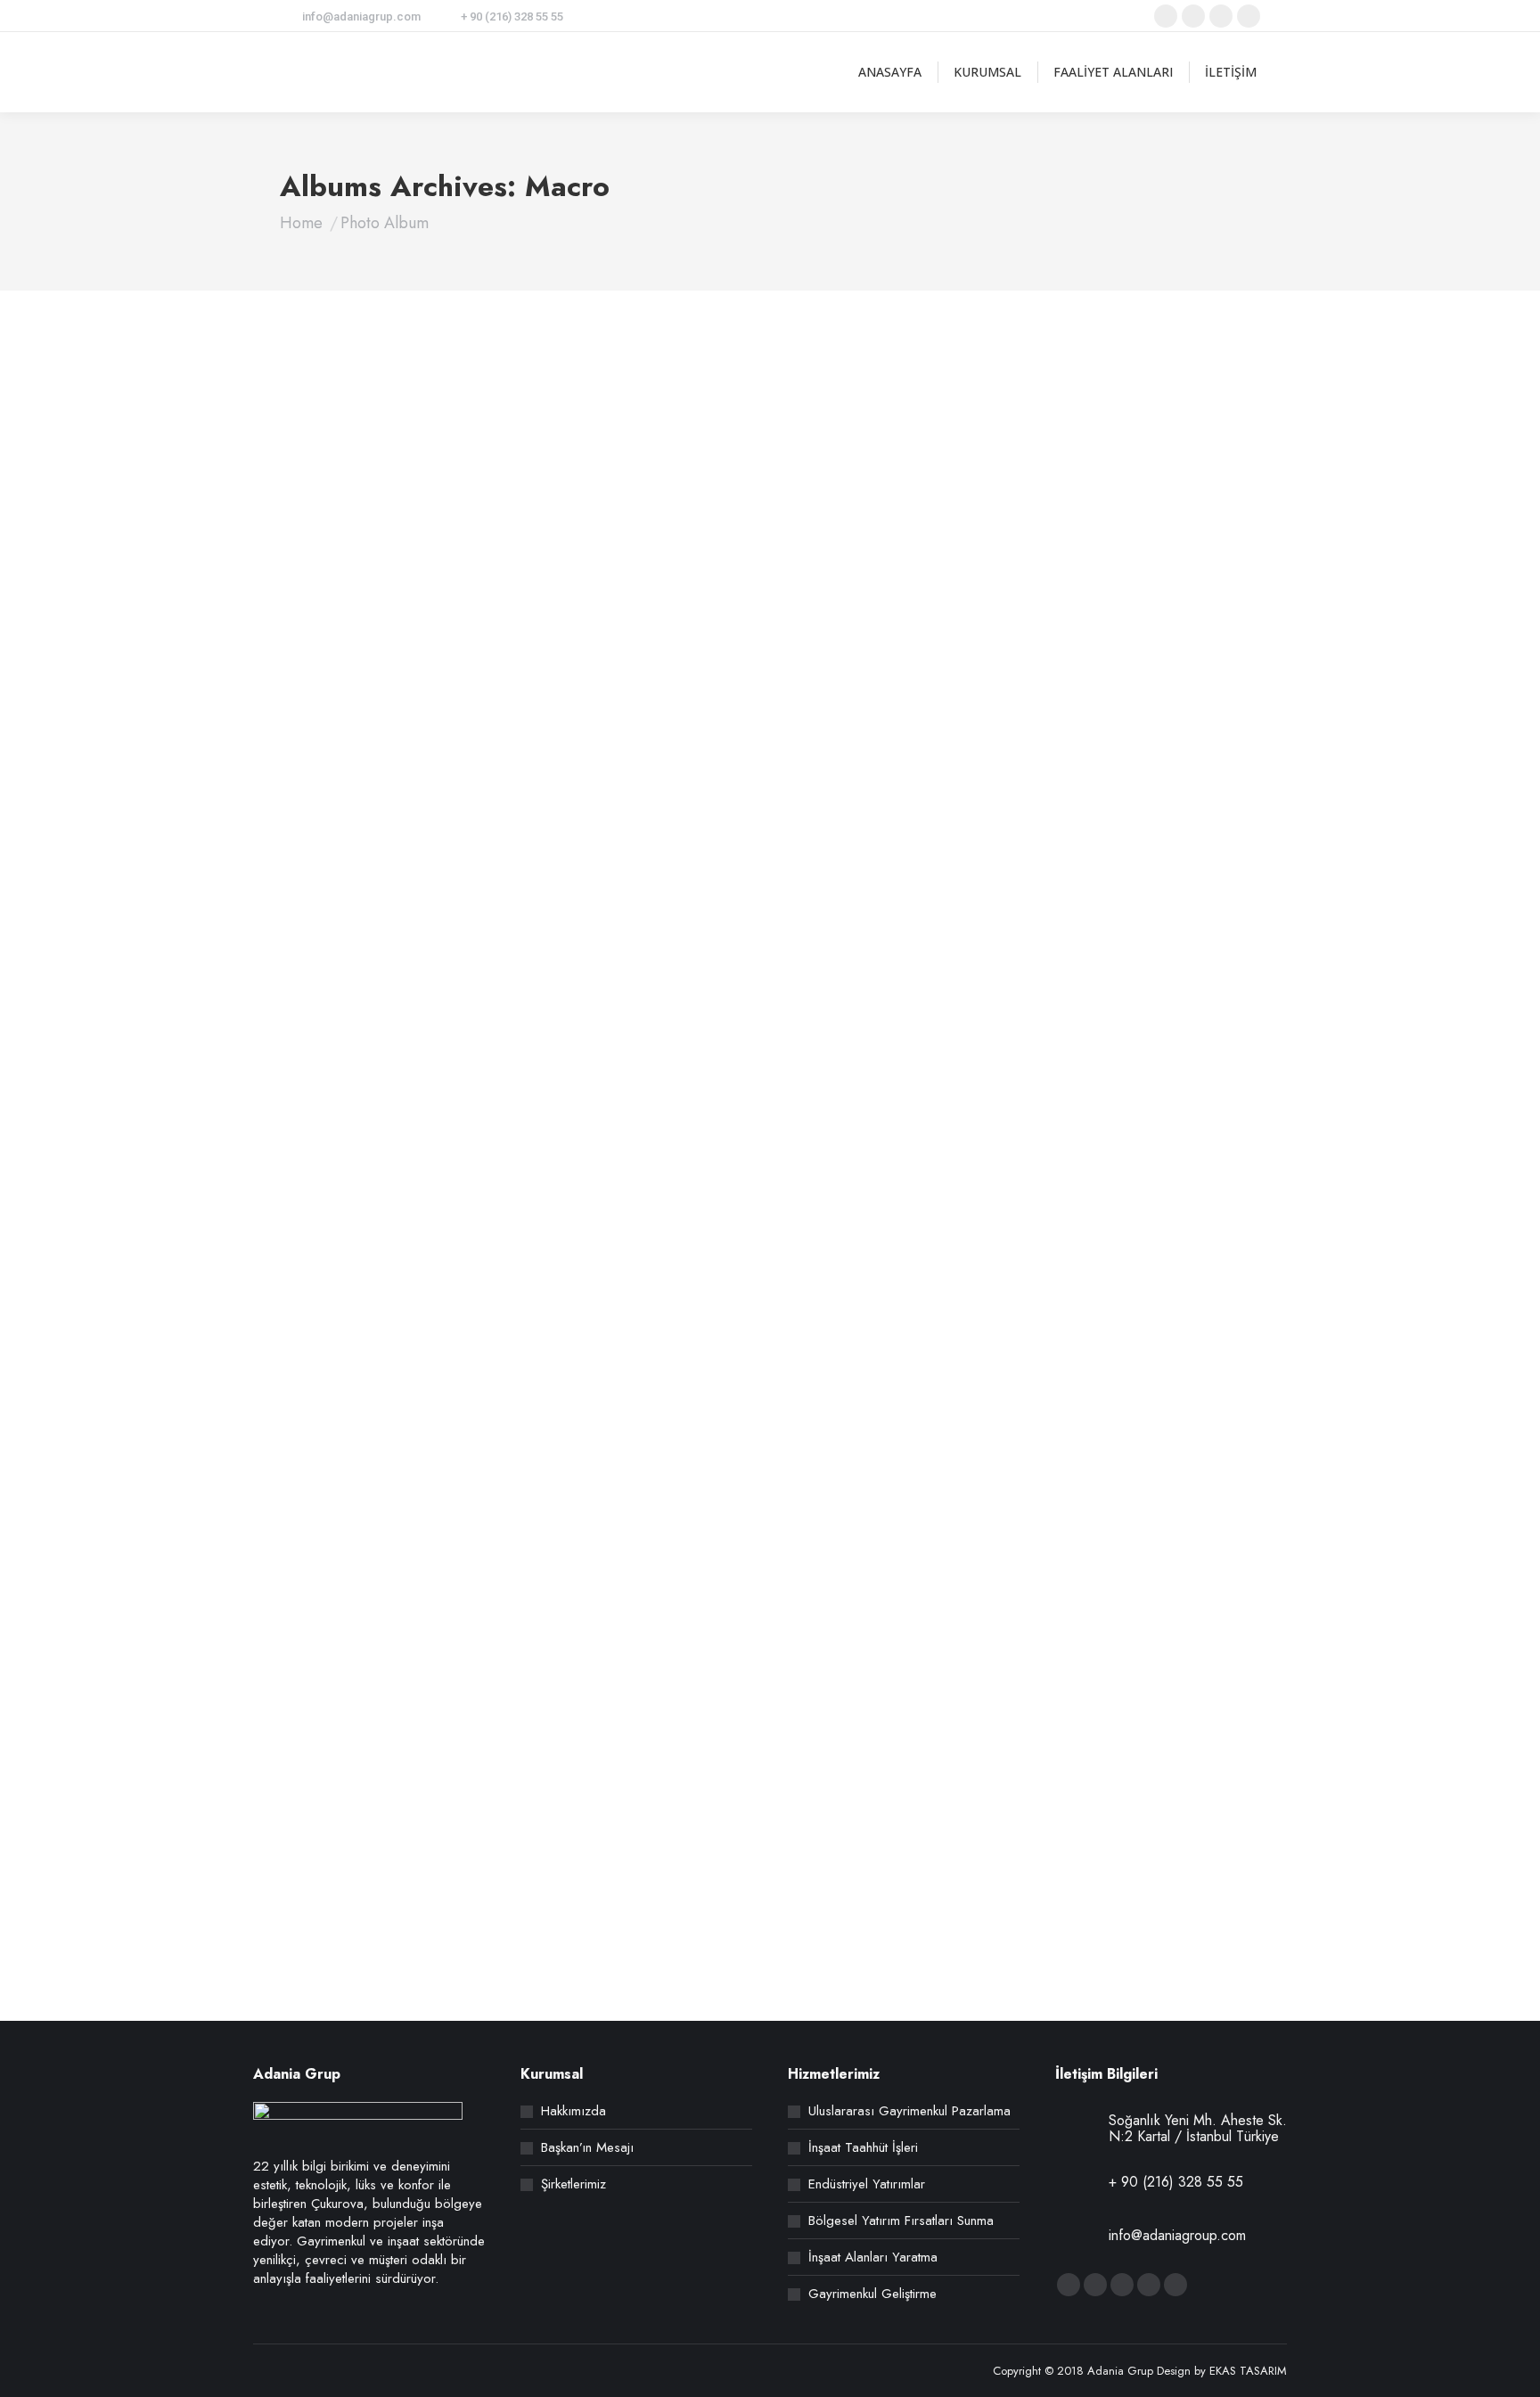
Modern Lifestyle (373, 740)
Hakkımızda (573, 2111)
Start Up (336, 1216)
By (431, 803)
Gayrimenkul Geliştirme (872, 2294)
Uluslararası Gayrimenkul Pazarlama (909, 2111)
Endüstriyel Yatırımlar (867, 2184)
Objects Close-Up (375, 1871)
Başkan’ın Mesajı (587, 2148)
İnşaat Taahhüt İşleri (863, 2148)
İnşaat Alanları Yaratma (873, 2257)
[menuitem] (890, 72)
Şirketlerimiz (573, 2184)
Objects (359, 803)
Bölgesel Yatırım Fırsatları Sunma (901, 2221)
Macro (318, 803)
